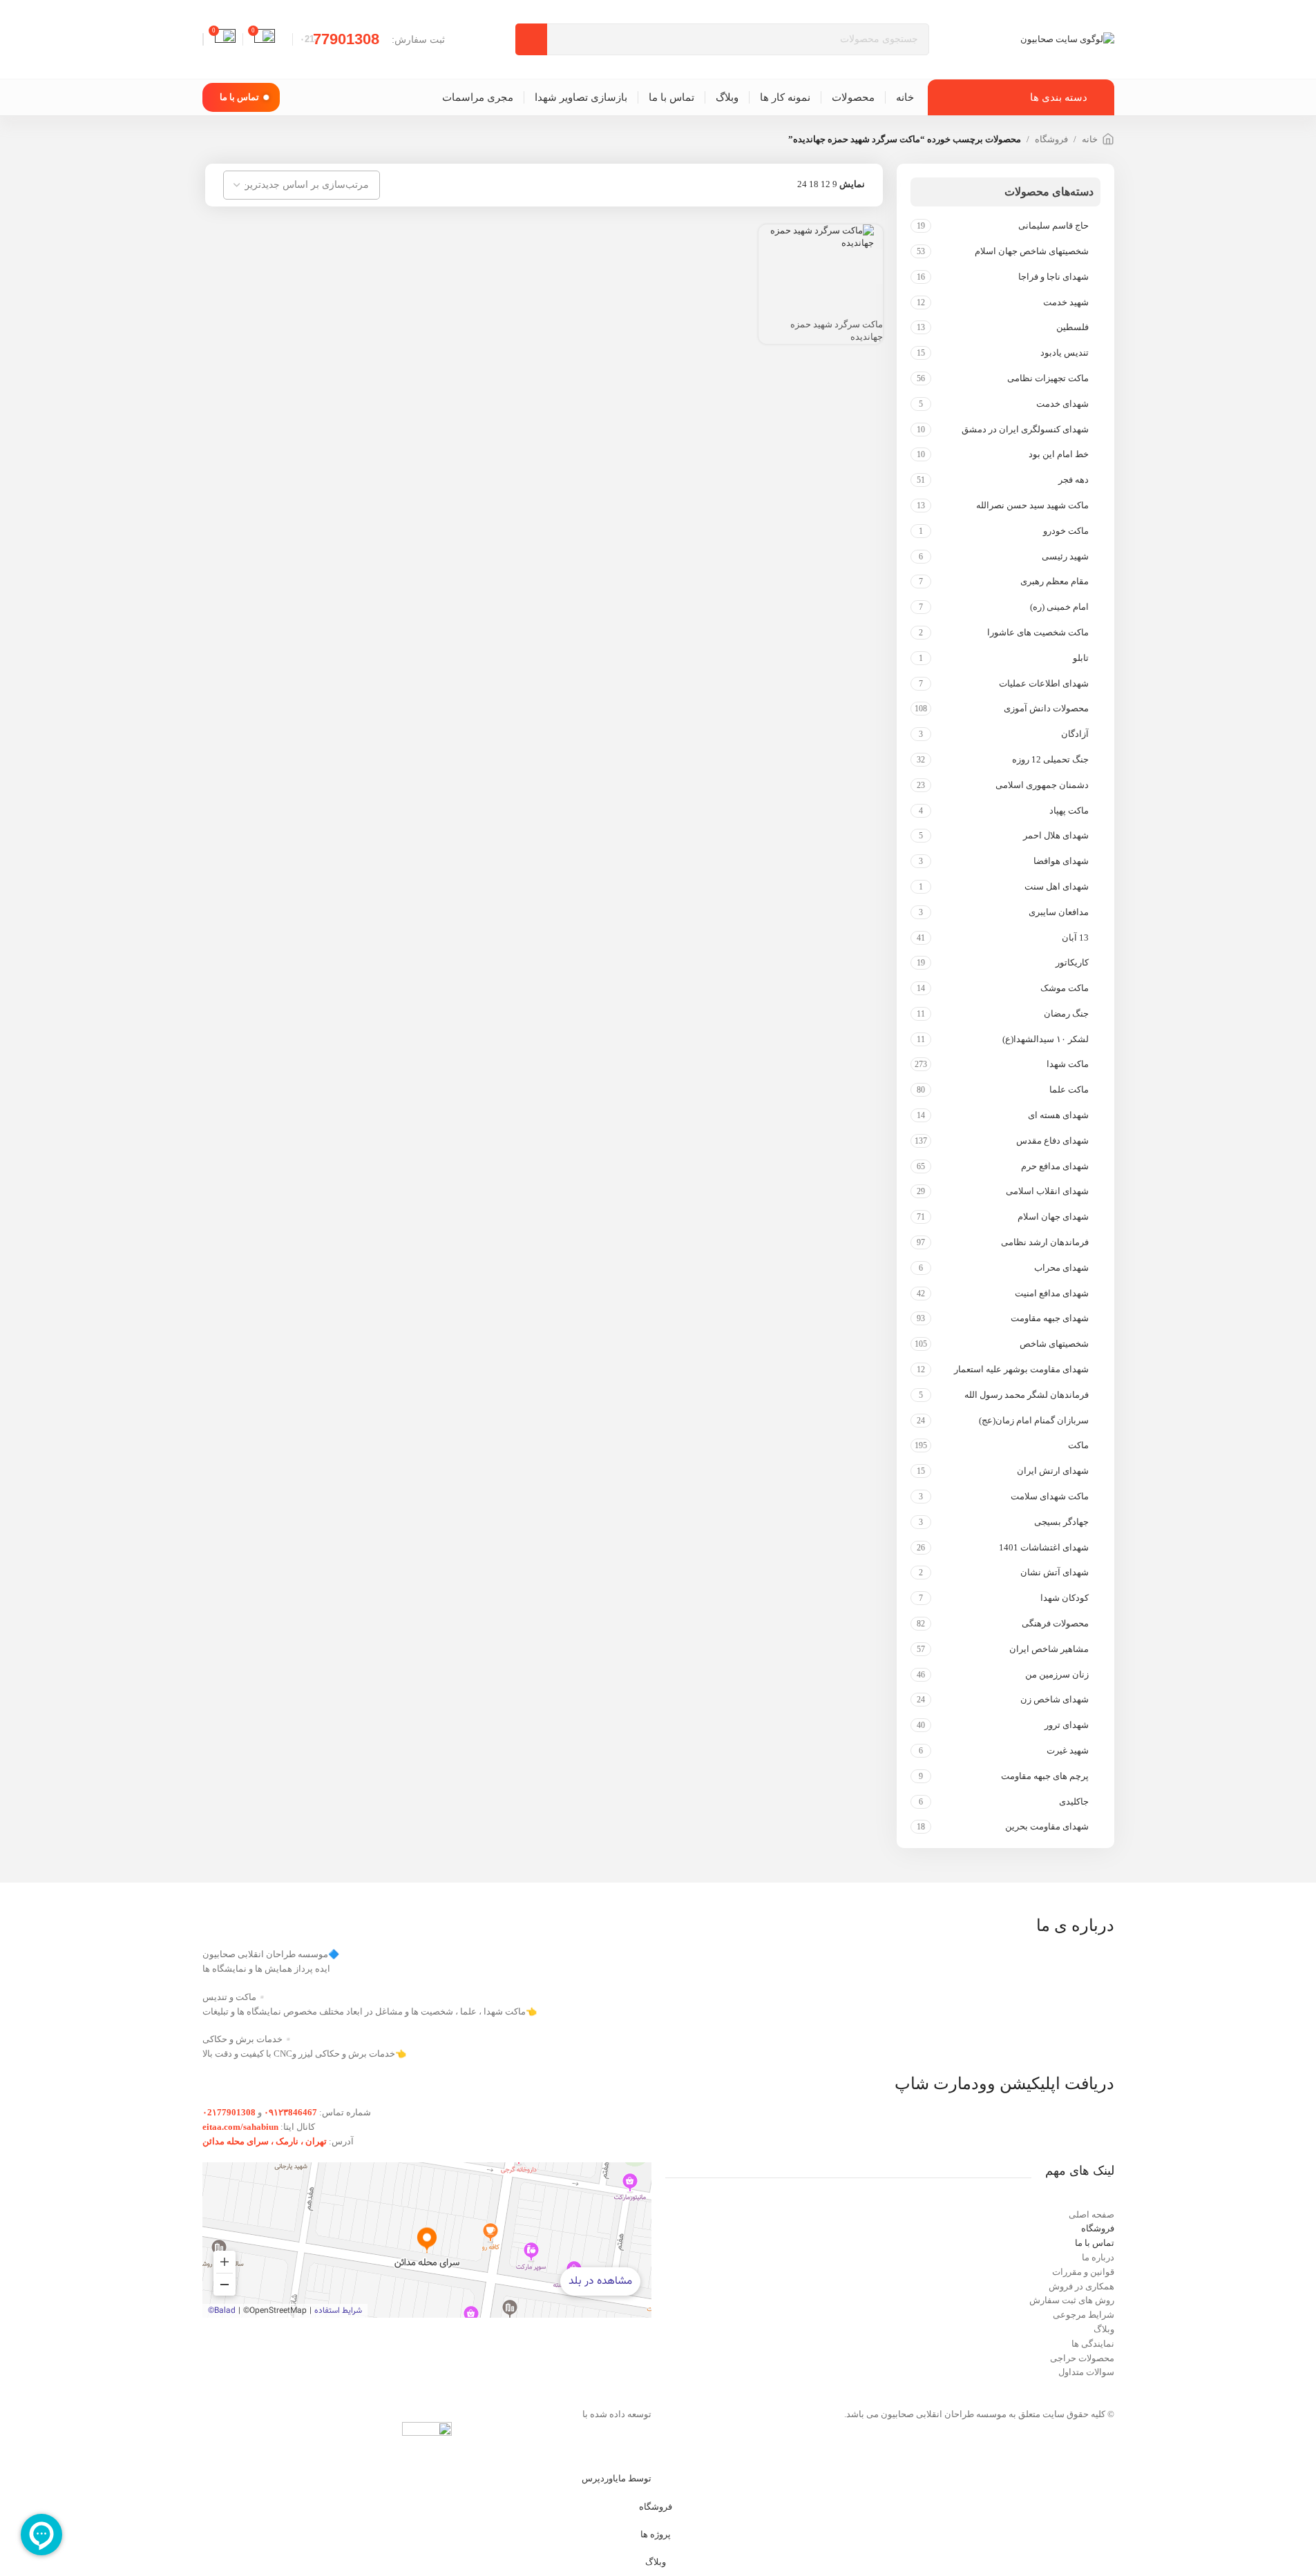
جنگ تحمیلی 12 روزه (1050, 759)
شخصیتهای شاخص (1054, 1344)
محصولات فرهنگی (1055, 1623)
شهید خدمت (1066, 302)
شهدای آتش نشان (1054, 1572)
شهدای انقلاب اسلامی (1047, 1191)
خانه (1090, 139)
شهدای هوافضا (1061, 861)
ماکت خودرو (1066, 531)
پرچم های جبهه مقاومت (1045, 1776)
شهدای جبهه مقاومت (1049, 1318)
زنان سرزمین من (1057, 1674)
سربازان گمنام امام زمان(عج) (1033, 1420)
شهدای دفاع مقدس (1052, 1141)
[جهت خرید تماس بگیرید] (866, 267)
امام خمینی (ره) (1059, 607)
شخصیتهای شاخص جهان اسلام (1031, 251)
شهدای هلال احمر (1056, 835)
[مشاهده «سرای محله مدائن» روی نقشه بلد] (427, 2240)
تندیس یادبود (1064, 353)
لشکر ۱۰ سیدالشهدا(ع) (1045, 1039)
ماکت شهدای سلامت (1049, 1496)
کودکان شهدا (1064, 1598)
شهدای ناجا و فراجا (1053, 277)
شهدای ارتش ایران (1052, 1471)
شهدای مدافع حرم (1055, 1166)
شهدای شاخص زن (1054, 1699)
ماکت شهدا (1067, 1064)
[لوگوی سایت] (1067, 38)
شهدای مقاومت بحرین (1047, 1826)
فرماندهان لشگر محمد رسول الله (1026, 1395)
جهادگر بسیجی (1061, 1522)
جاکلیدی (1074, 1801)
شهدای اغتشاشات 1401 (1043, 1547)
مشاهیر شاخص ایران (1049, 1649)
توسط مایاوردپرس (617, 2478)
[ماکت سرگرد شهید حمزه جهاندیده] (812, 236)
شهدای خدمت (1062, 404)
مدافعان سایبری (1058, 912)
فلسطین (1072, 327)
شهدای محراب (1061, 1268)
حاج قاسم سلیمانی (1053, 225)
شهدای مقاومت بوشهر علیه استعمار (1021, 1369)
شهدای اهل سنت (1056, 886)
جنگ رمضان (1066, 1013)
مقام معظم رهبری (1054, 581)
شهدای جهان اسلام (1053, 1217)
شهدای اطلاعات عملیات (1043, 683)
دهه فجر (1073, 480)
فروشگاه (1051, 139)
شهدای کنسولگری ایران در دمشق (1025, 429)
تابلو (1080, 658)
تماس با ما (239, 97)
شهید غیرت (1067, 1750)
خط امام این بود (1058, 454)
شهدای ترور (1066, 1725)
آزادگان (1075, 734)
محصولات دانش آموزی (1046, 708)
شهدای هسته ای (1058, 1115)
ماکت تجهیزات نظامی (1048, 378)
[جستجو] (531, 39)
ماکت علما (1069, 1089)
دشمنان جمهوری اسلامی (1042, 785)
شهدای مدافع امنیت (1051, 1293)
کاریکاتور (1072, 962)
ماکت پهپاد (1069, 810)
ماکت (1078, 1445)
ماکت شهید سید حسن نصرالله (1032, 505)
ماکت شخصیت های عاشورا (1038, 632)
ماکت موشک (1064, 988)
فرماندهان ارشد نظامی (1045, 1242)
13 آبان (1075, 938)
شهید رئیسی (1065, 556)
